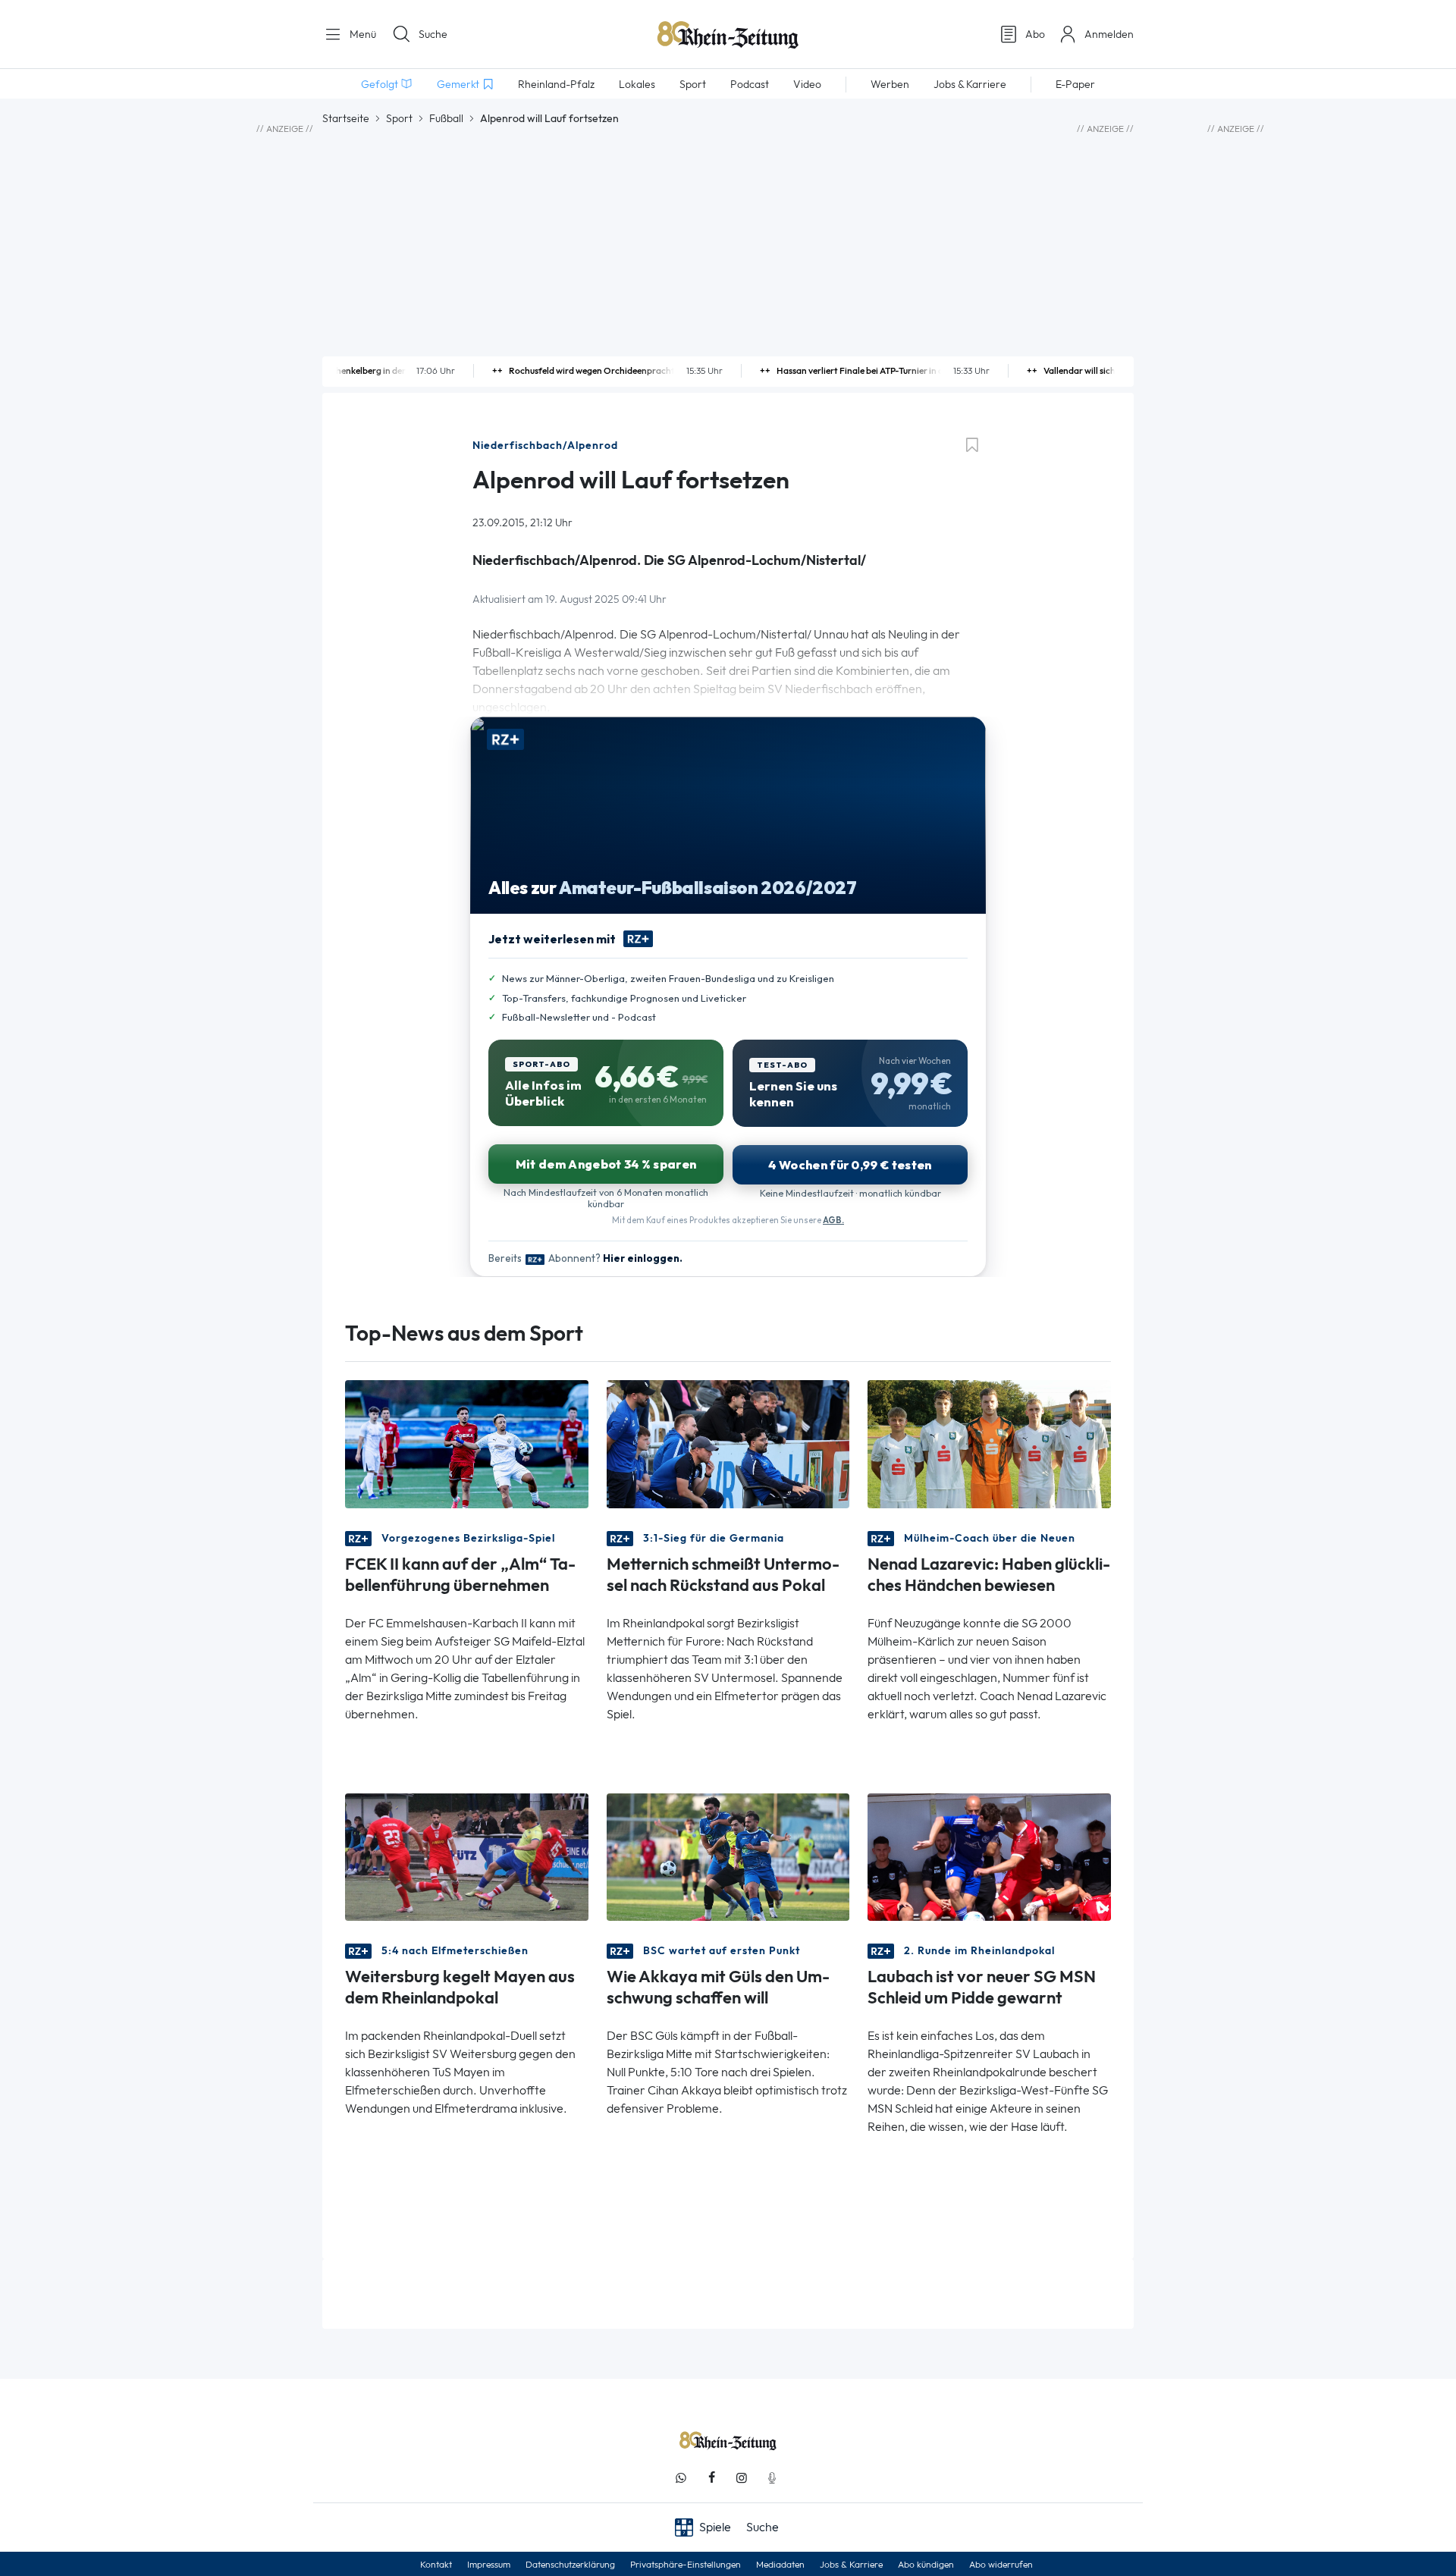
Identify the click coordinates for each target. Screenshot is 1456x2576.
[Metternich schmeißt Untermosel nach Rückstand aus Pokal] (728, 1443)
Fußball (446, 118)
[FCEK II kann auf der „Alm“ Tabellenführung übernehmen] (467, 1443)
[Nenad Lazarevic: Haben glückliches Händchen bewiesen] (989, 1443)
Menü (361, 34)
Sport (399, 118)
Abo (1035, 34)
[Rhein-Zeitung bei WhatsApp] (681, 2478)
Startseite (346, 118)
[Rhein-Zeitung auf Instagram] (742, 2478)
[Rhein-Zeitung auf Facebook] (711, 2478)
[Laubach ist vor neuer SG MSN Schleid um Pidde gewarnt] (989, 1855)
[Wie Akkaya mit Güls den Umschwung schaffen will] (728, 1855)
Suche (433, 34)
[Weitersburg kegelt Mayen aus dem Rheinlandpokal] (467, 1855)
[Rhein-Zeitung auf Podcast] (772, 2478)
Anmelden (1109, 34)
